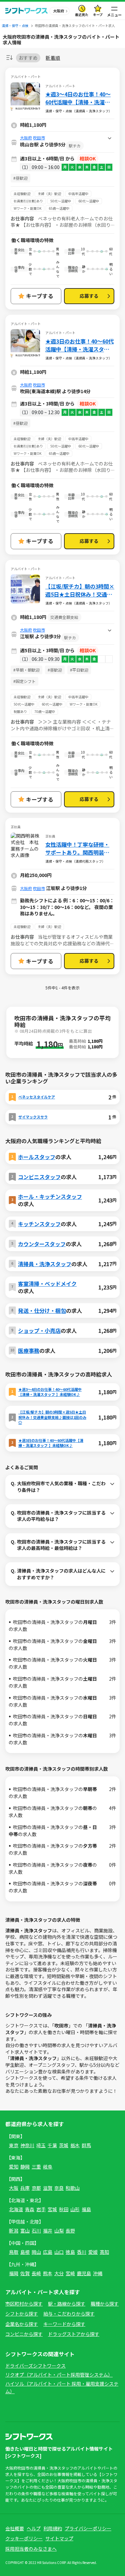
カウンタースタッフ (42, 1244)
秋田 (64, 2209)
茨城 (64, 2145)
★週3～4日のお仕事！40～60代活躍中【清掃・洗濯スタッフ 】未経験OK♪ (78, 98)
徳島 (70, 2252)
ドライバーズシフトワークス (35, 2366)
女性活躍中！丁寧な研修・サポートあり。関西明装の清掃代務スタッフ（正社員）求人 (79, 848)
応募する (89, 296)
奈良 (59, 2188)
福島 (86, 2209)
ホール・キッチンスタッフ (50, 1196)
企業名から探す (22, 2324)
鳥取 (14, 2252)
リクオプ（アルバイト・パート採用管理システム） (59, 2375)
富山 (25, 2231)
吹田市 (39, 138)
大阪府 (26, 138)
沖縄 (98, 2273)
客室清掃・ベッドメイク (47, 1283)
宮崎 (70, 2273)
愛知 (14, 2167)
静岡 (25, 2167)
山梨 (59, 2231)
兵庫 (25, 2188)
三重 (36, 2167)
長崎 (36, 2273)
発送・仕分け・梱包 (42, 1311)
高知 (104, 2252)
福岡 (14, 2273)
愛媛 (93, 2252)
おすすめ (28, 58)
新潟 (14, 2231)
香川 (82, 2252)
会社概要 (15, 2528)
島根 (25, 2252)
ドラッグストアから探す (74, 2334)
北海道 (16, 2209)
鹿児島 (84, 2273)
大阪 (14, 2188)
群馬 (86, 2145)
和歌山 (73, 2188)
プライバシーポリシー (88, 2528)
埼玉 (41, 2145)
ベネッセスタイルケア (37, 1097)
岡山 (36, 2252)
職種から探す (105, 2304)
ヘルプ (34, 2528)
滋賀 (48, 2188)
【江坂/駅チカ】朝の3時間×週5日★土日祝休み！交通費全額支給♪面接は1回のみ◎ (80, 590)
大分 (59, 2273)
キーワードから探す (64, 2324)
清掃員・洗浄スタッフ (45, 1264)
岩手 (41, 2209)
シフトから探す (22, 2314)
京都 (36, 2188)
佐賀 (25, 2273)
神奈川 (27, 2145)
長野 (70, 2231)
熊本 (48, 2273)
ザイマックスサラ (33, 1117)
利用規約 (53, 2528)
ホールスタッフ (37, 1157)
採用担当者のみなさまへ (31, 2549)
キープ (98, 15)
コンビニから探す (24, 2334)
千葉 (52, 2145)
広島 (48, 2252)
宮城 (52, 2209)
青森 (30, 2209)
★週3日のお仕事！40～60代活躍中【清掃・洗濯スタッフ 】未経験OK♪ (79, 345)
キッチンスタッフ (39, 1224)
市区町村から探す (24, 2304)
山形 (75, 2209)
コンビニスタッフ (39, 1177)
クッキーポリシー (24, 2538)
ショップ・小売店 (39, 1331)
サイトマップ (59, 2538)
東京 (14, 2145)
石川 (36, 2231)
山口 (59, 2252)
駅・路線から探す (67, 2304)
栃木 (75, 2145)
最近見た (82, 15)
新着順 (53, 58)
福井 (48, 2231)
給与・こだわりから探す (69, 2314)
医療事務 (29, 1351)
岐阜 (48, 2167)
